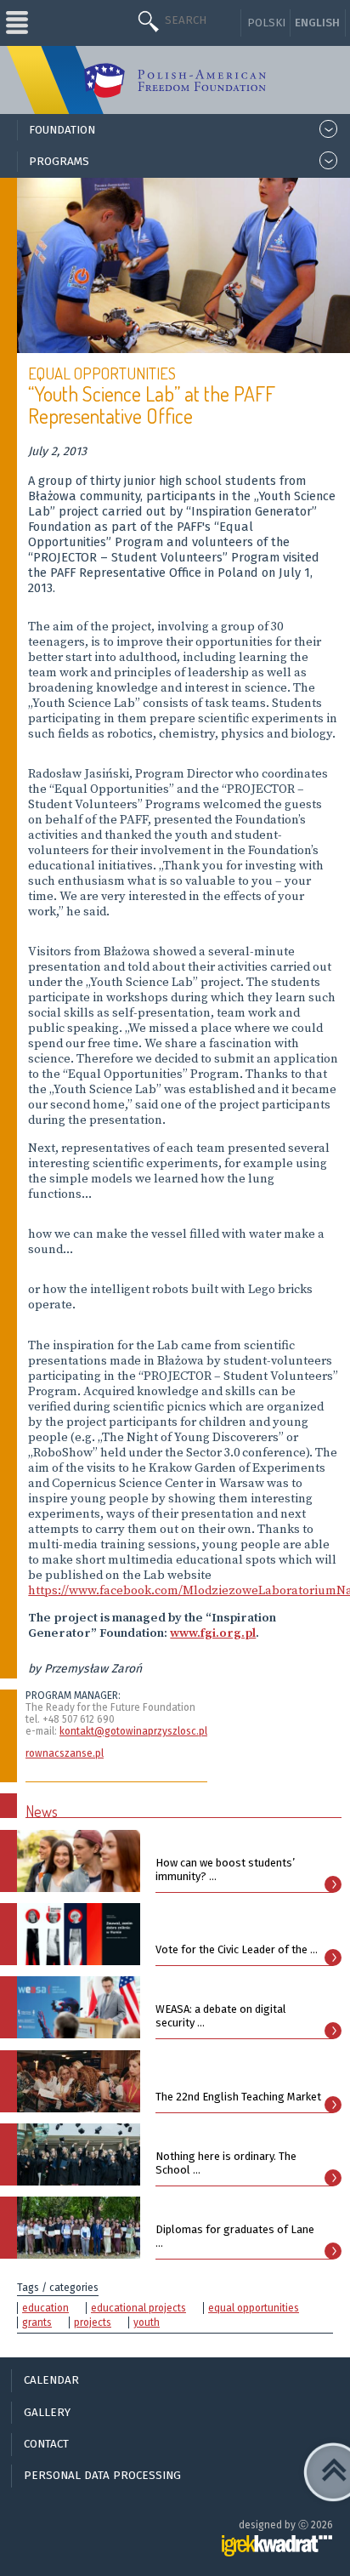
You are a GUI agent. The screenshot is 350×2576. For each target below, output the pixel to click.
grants (37, 2322)
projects (93, 2322)
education (45, 2308)
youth (147, 2322)
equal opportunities (254, 2308)
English (317, 23)
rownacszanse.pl (65, 1753)
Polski (266, 23)
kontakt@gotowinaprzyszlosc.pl (133, 1731)
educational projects (138, 2308)
